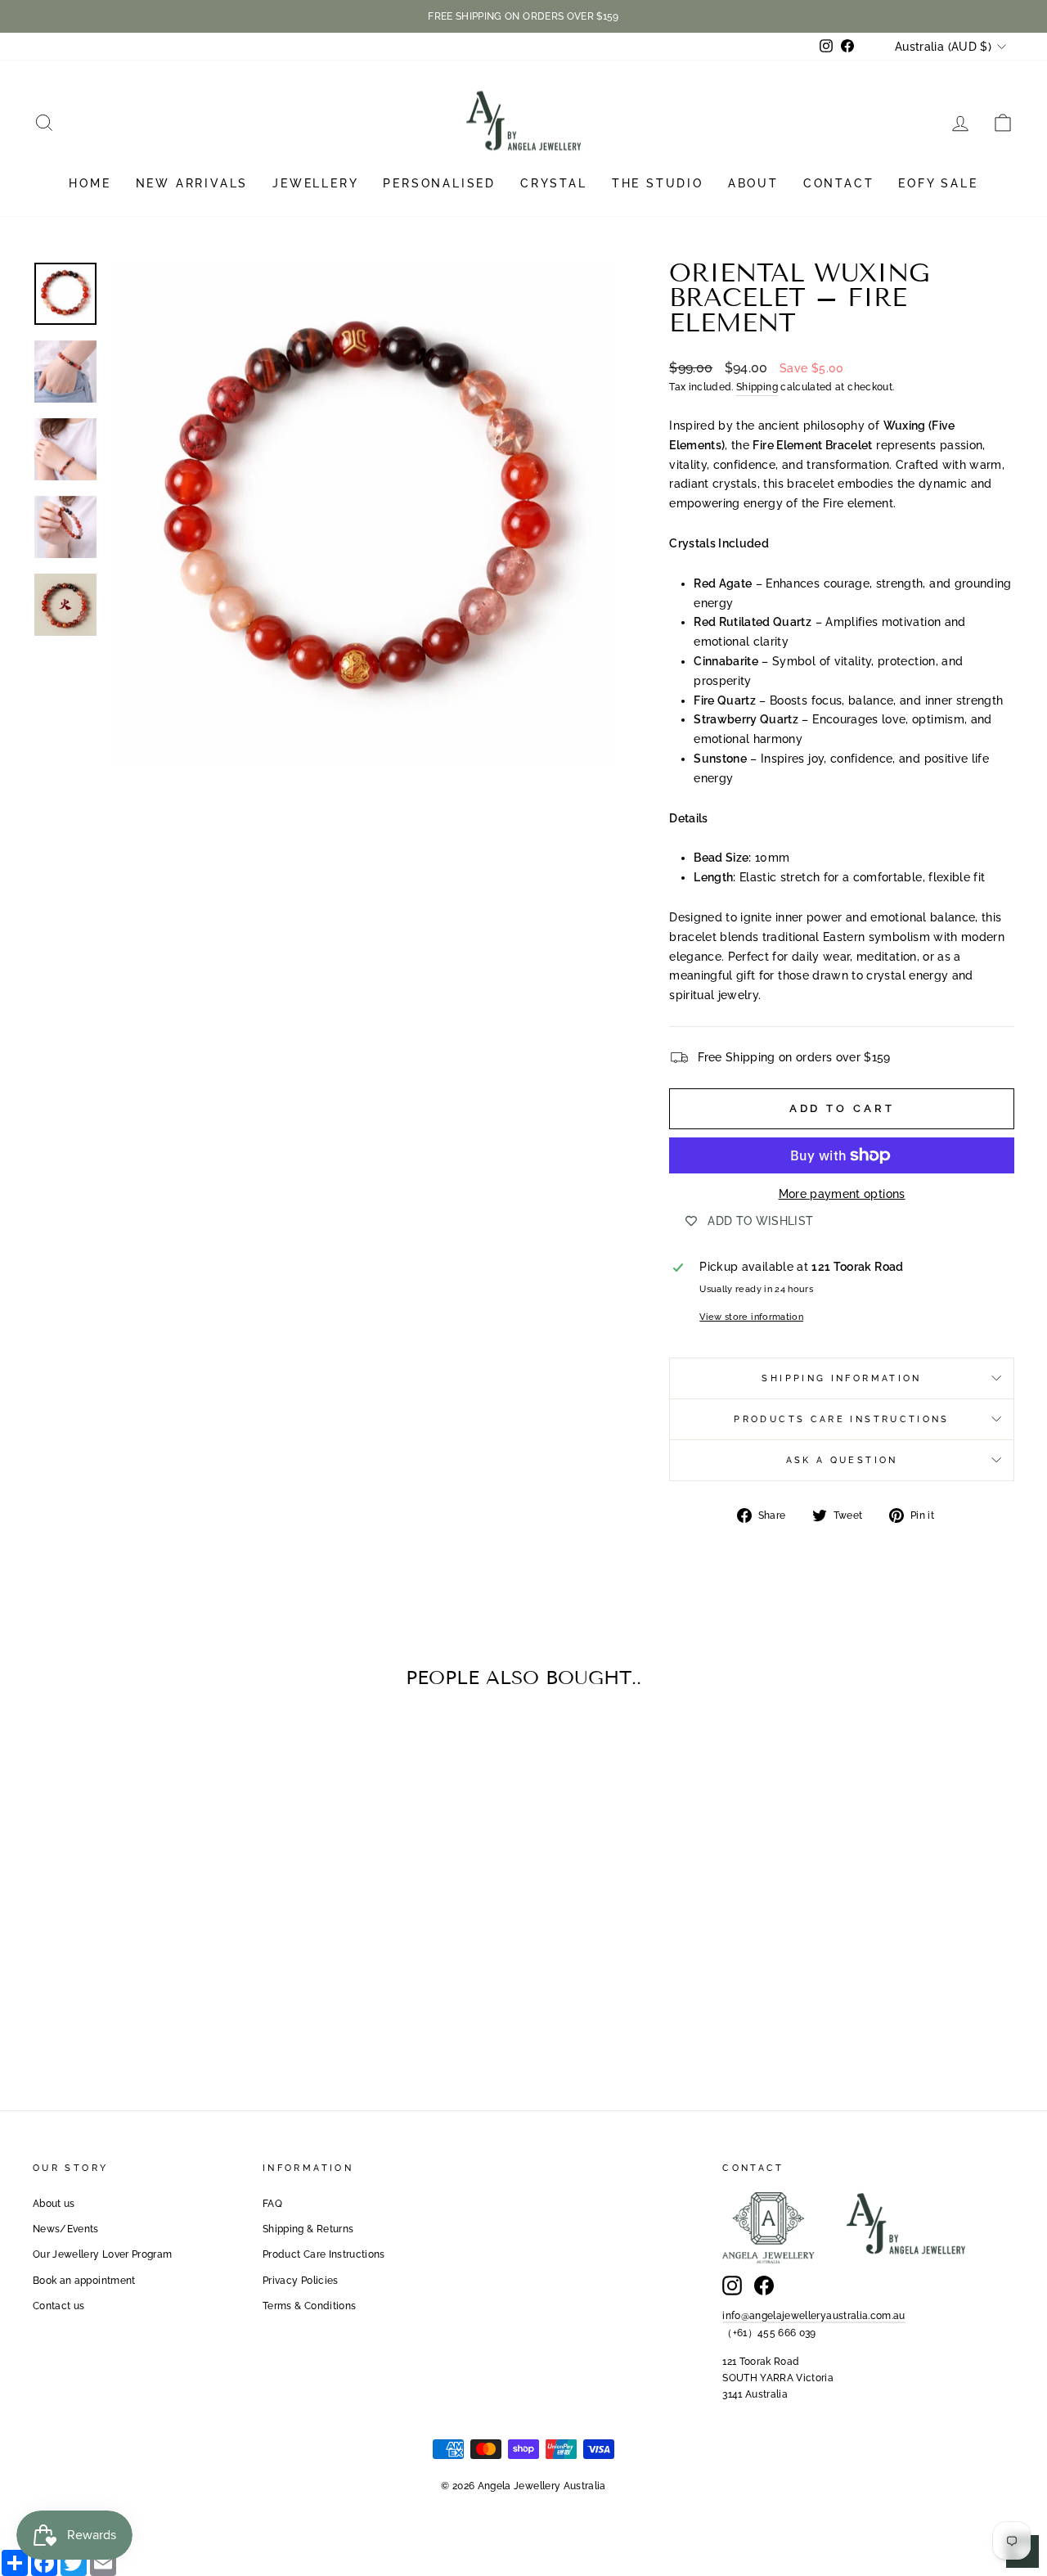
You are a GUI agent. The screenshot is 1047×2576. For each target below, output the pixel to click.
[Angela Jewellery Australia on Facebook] (764, 2286)
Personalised (439, 183)
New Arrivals (192, 183)
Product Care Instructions (324, 2254)
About (753, 183)
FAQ (272, 2204)
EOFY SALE (938, 183)
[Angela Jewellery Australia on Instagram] (732, 2286)
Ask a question (842, 1460)
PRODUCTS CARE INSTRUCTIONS (841, 1419)
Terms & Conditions (309, 2306)
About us (54, 2204)
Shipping (757, 387)
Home (90, 183)
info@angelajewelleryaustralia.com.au (814, 2316)
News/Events (66, 2229)
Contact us (59, 2306)
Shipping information (841, 1378)
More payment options (842, 1194)
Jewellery (315, 183)
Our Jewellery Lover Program (102, 2254)
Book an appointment (84, 2281)
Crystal (554, 183)
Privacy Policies (301, 2281)
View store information (751, 1317)
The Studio (658, 183)
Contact (839, 183)
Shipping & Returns (308, 2229)
